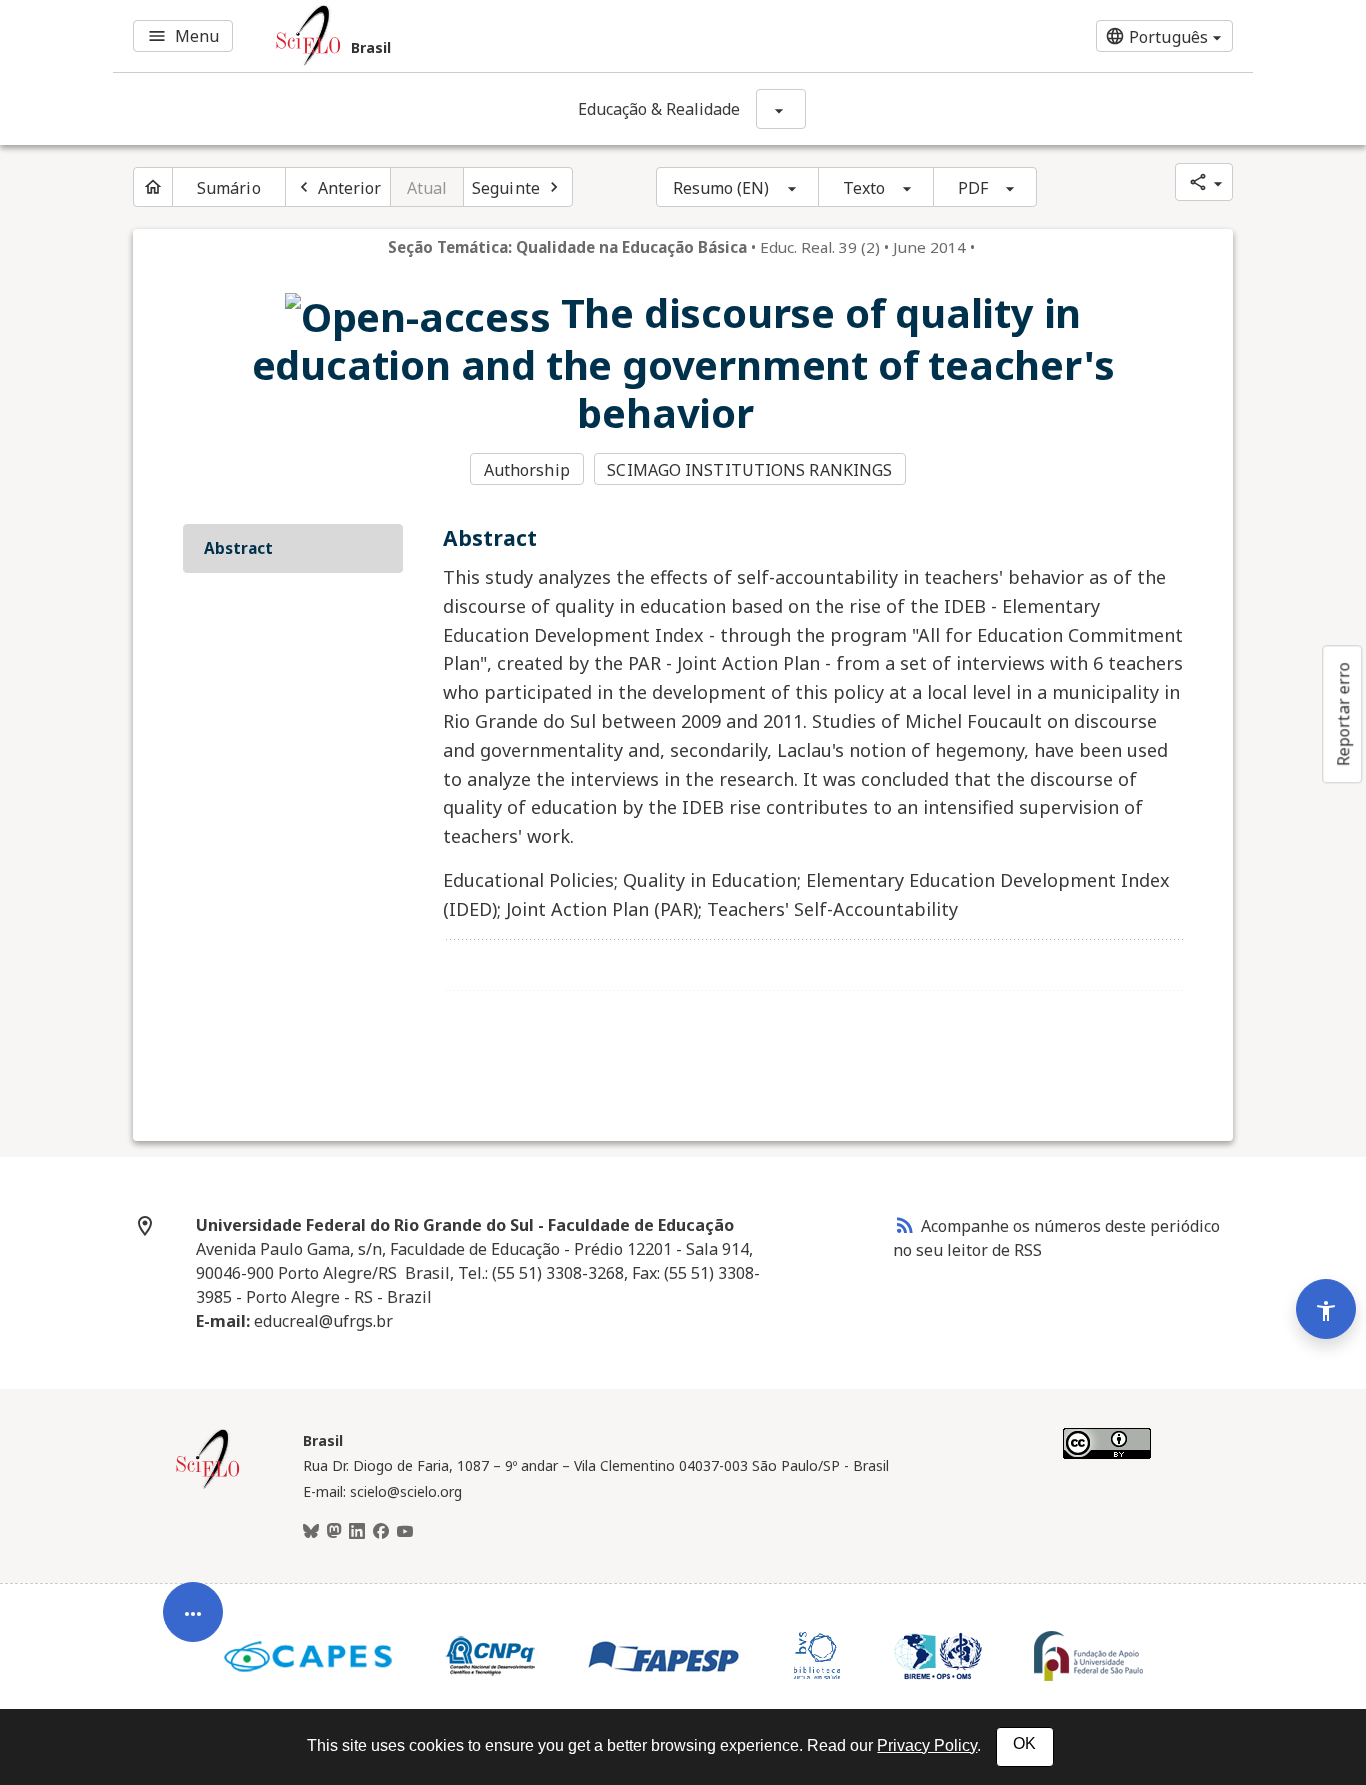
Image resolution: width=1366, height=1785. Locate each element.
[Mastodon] (334, 1532)
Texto (864, 188)
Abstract (238, 548)
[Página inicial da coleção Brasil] (208, 1486)
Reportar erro (1343, 714)
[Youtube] (405, 1532)
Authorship (527, 470)
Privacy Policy (927, 1745)
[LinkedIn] (357, 1532)
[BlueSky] (311, 1532)
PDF (973, 188)
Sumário (229, 188)
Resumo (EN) (721, 188)
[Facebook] (381, 1532)
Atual (427, 188)
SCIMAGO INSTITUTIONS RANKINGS (749, 470)
